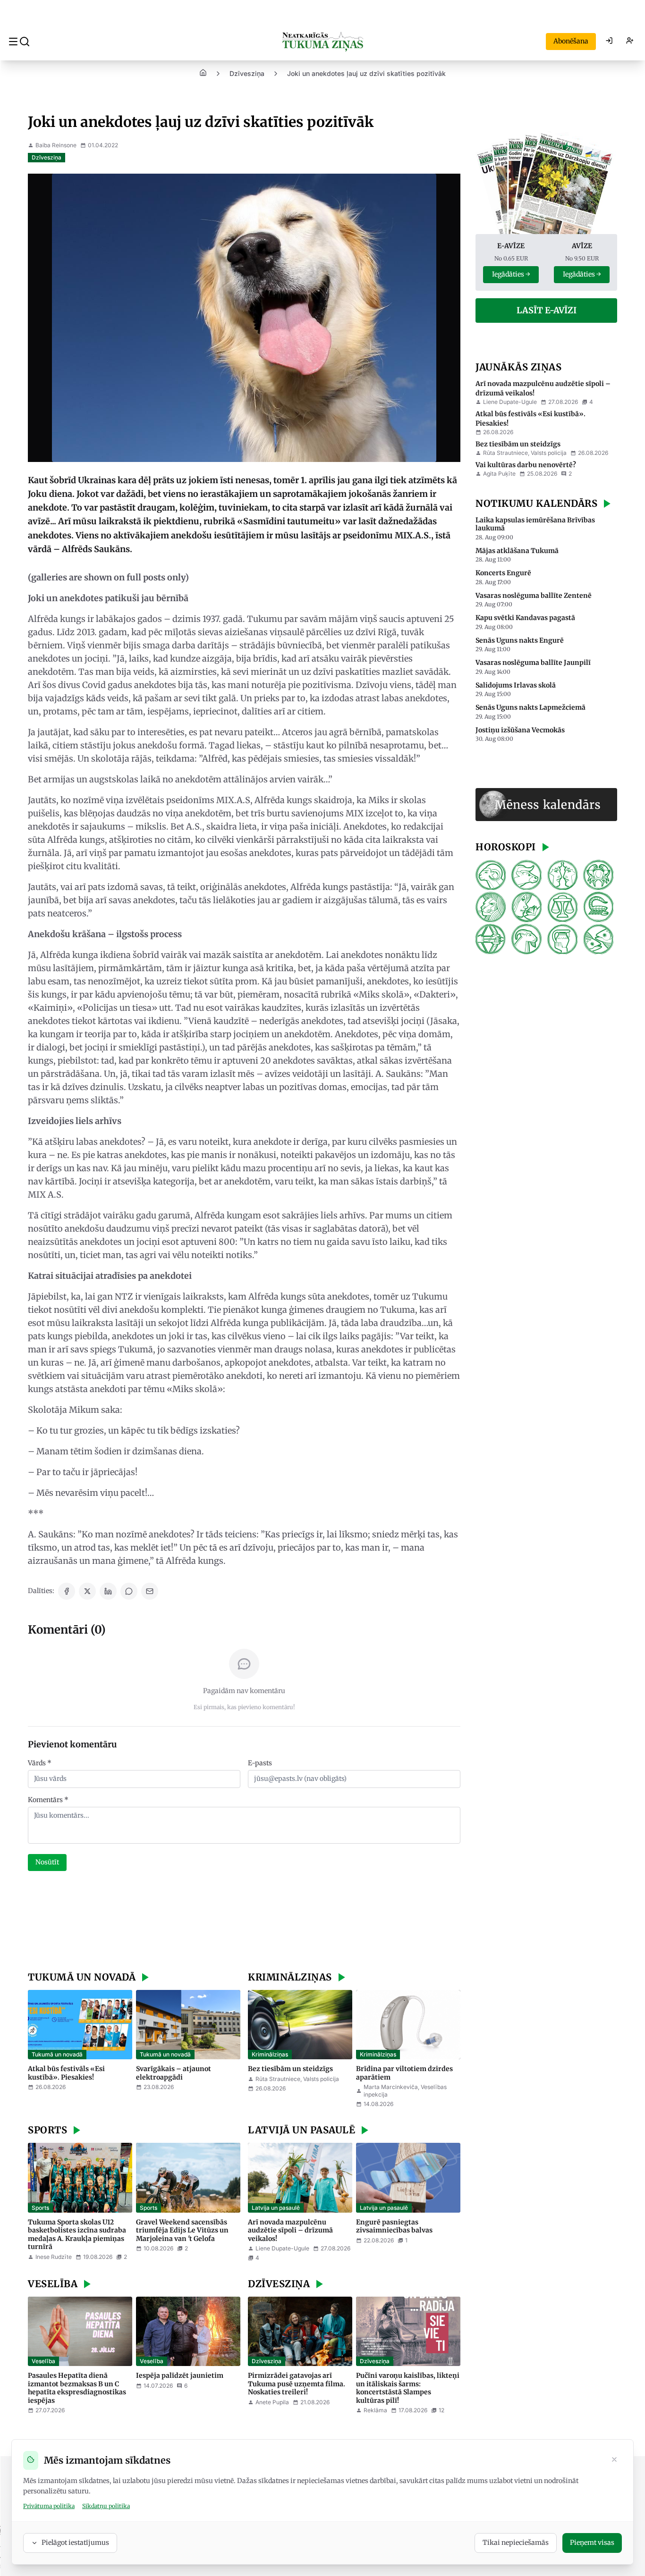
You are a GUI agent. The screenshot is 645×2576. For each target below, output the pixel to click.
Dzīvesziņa (247, 73)
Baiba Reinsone (56, 145)
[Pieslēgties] (609, 42)
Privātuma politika (49, 2506)
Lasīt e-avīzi (547, 310)
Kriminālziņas (270, 2054)
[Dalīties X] (87, 1591)
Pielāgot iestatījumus (75, 2542)
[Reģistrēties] (630, 42)
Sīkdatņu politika (106, 2506)
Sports (40, 2208)
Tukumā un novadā (57, 2054)
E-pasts (260, 1763)
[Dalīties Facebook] (67, 1591)
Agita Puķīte (499, 474)
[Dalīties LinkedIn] (108, 1591)
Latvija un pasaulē (276, 2208)
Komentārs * (48, 1800)
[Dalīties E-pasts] (150, 1591)
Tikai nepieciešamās (516, 2542)
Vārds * (40, 1763)
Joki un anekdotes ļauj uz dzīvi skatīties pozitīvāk (366, 73)
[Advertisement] (244, 1922)
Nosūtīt (47, 1862)
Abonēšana (571, 41)
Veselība (43, 2361)
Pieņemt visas (592, 2542)
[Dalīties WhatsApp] (129, 1591)
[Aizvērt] (614, 2460)
